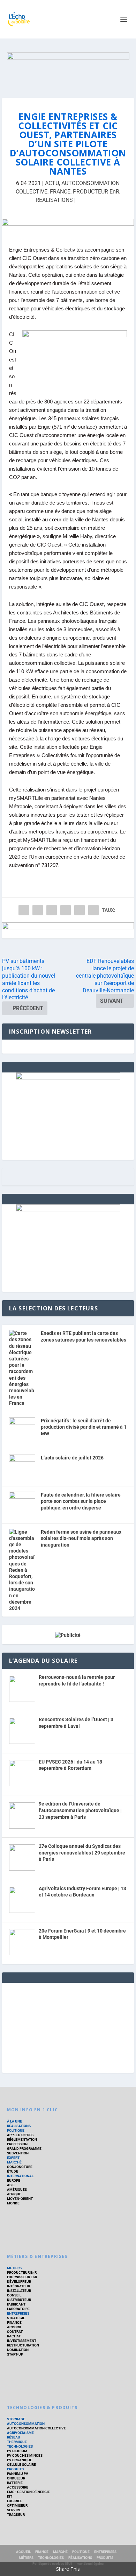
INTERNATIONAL (20, 2176)
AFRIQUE (14, 2194)
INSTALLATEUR (19, 2291)
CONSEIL (14, 2295)
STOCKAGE (16, 2419)
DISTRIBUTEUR (19, 2300)
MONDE (13, 2203)
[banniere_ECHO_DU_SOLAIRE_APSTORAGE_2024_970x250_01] (68, 68)
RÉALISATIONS (54, 200)
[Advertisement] (68, 2027)
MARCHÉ (14, 2162)
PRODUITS (15, 2469)
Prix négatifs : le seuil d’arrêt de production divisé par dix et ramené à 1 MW (84, 1427)
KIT (10, 2496)
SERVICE (14, 2510)
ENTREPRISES (18, 2313)
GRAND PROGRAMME (24, 2149)
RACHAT (14, 2336)
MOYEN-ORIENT (20, 2199)
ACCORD (14, 2327)
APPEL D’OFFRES (20, 2135)
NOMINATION (18, 2350)
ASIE (11, 2185)
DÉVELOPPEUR (19, 2282)
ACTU (52, 183)
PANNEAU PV (18, 2474)
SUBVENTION (18, 2153)
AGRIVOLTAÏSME (20, 2433)
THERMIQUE (17, 2442)
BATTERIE (15, 2483)
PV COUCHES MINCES (25, 2455)
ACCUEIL (23, 2552)
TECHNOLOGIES (20, 2446)
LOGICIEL (14, 2501)
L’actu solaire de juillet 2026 (72, 1458)
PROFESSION (17, 2144)
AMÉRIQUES (17, 2190)
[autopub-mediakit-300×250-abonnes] (68, 1210)
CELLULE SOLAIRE (21, 2465)
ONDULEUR (16, 2478)
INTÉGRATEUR (18, 2286)
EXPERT (13, 2158)
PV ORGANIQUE (20, 2460)
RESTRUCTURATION (23, 2345)
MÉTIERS (14, 2268)
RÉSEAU (14, 2437)
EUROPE (14, 2180)
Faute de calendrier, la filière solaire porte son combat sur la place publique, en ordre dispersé (81, 1501)
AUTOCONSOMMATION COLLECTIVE (36, 2428)
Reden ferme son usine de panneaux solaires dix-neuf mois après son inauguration (81, 1538)
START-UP (15, 2354)
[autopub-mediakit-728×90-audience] (68, 227)
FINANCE (14, 2322)
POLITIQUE (16, 2130)
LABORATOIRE (18, 2309)
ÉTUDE (13, 2171)
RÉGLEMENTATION (22, 2139)
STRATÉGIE (16, 2318)
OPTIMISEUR (17, 2505)
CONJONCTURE (20, 2167)
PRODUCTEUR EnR (96, 192)
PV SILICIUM (17, 2451)
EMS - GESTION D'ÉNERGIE (28, 2492)
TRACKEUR (16, 2515)
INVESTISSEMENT (22, 2341)
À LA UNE (14, 2121)
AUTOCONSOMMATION (26, 2424)
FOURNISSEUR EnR (22, 2277)
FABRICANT (16, 2304)
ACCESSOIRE (18, 2487)
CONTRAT (15, 2332)
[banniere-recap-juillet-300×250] (68, 1078)
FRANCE (60, 192)
